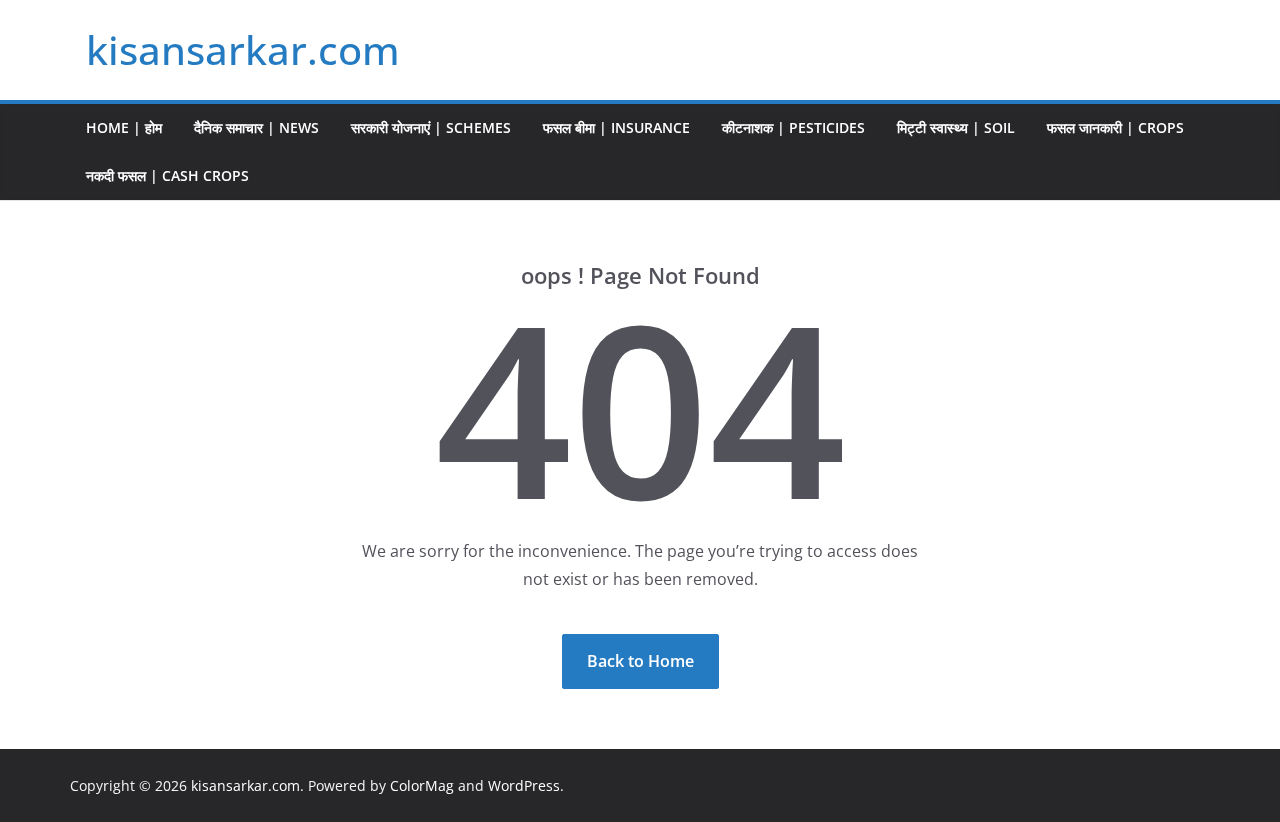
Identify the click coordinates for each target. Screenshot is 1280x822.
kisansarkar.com (243, 49)
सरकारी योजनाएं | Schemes (431, 127)
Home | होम (124, 127)
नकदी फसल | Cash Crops (167, 175)
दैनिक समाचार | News (256, 127)
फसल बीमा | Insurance (616, 127)
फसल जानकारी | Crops (1115, 127)
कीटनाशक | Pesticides (793, 127)
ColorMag (422, 785)
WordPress (524, 785)
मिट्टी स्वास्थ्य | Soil (956, 127)
